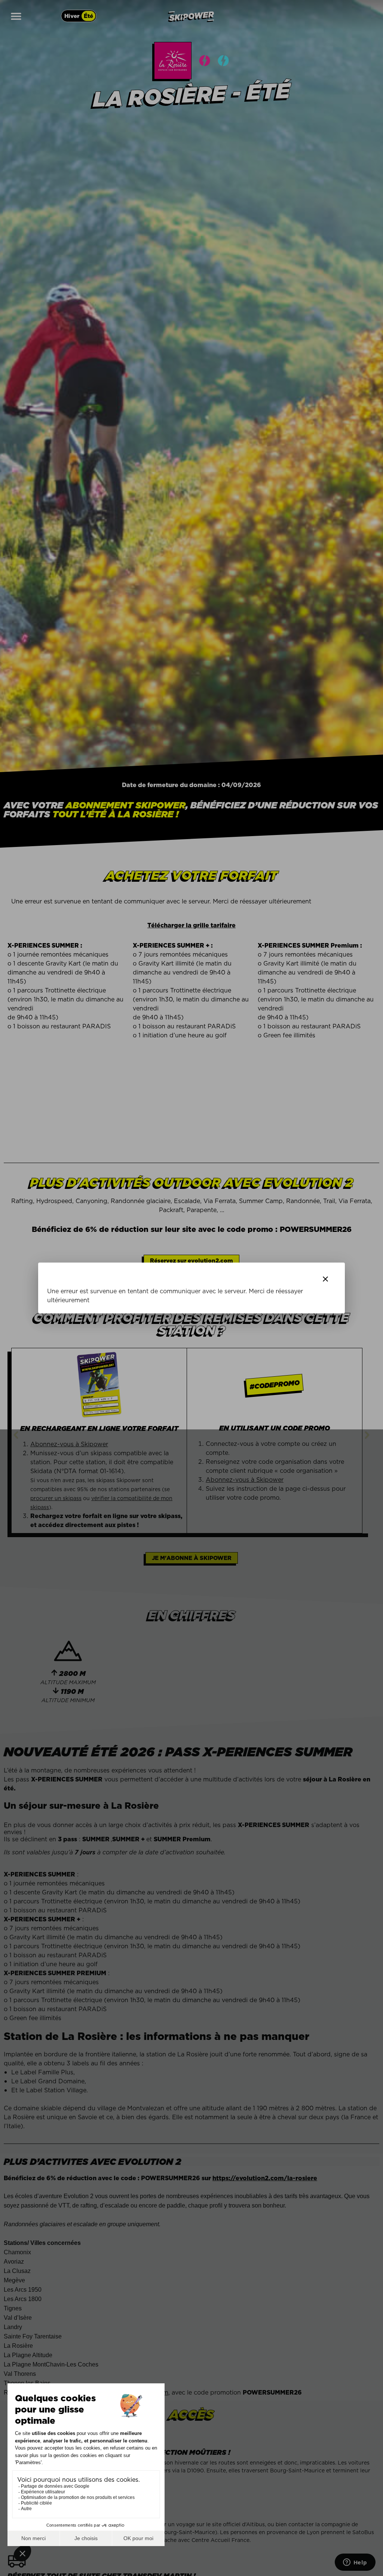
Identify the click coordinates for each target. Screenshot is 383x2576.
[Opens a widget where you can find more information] (355, 2563)
